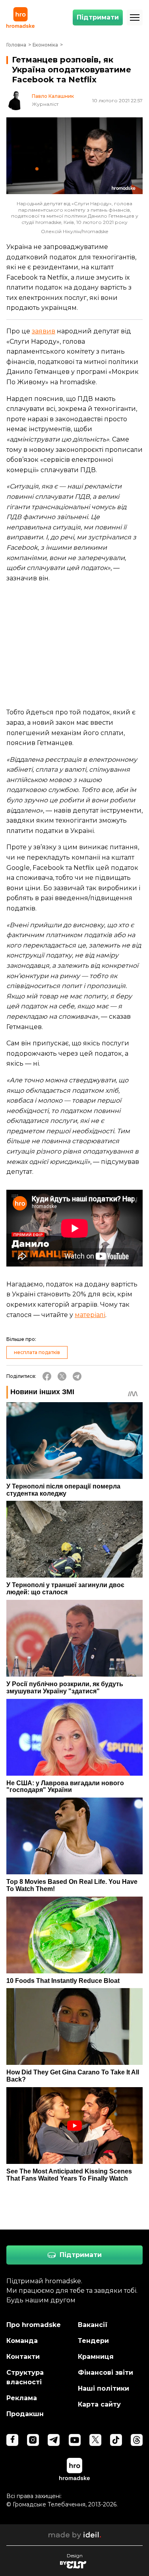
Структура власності (25, 2377)
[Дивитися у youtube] (75, 2440)
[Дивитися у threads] (137, 2440)
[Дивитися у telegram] (54, 2440)
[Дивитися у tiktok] (116, 2440)
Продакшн (25, 2414)
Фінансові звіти (105, 2373)
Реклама (22, 2398)
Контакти (23, 2357)
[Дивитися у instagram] (33, 2440)
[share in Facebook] (47, 1376)
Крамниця (96, 2357)
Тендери (93, 2341)
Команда (22, 2341)
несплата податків (37, 1352)
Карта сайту (99, 2404)
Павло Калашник (53, 96)
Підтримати (98, 17)
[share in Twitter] (62, 1376)
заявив (44, 331)
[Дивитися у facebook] (12, 2440)
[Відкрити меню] (135, 18)
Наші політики (104, 2388)
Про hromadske (34, 2325)
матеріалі (90, 1315)
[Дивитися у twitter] (95, 2440)
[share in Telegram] (77, 1376)
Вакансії (93, 2325)
